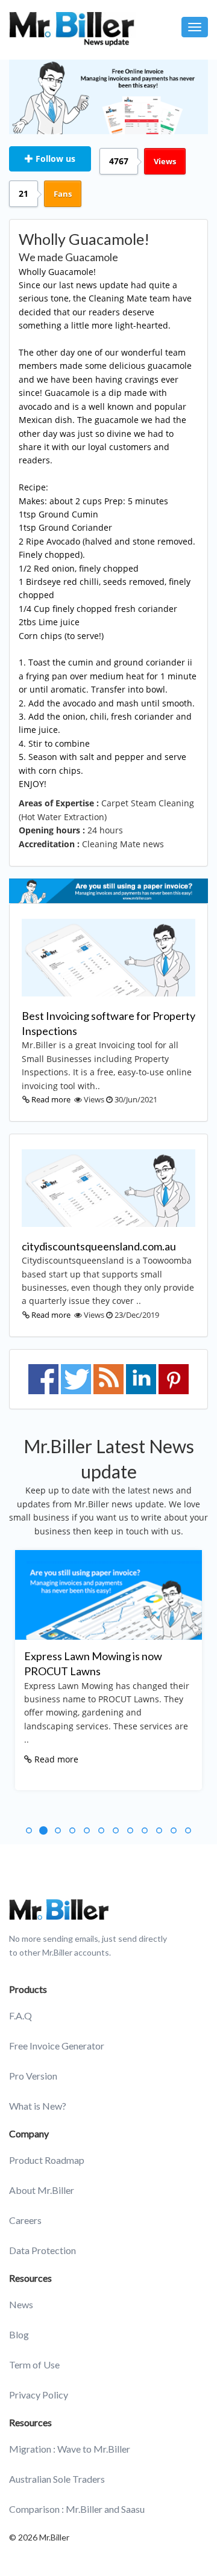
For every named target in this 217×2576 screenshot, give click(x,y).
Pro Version (33, 2076)
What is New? (38, 2106)
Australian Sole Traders (57, 2479)
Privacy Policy (39, 2395)
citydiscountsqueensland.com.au (99, 1246)
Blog (19, 2334)
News (21, 2304)
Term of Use (34, 2364)
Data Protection (42, 2250)
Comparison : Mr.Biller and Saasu (77, 2509)
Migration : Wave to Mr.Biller (70, 2449)
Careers (25, 2220)
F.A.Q (20, 2015)
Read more (51, 1099)
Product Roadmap (47, 2160)
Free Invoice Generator (57, 2046)
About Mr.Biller (42, 2190)
